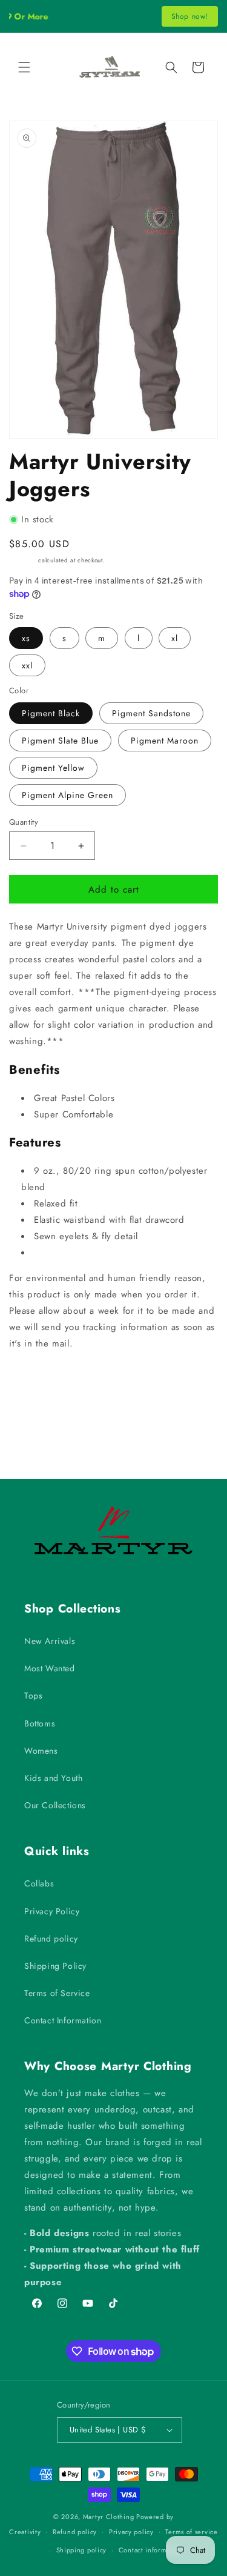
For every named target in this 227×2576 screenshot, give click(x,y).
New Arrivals (50, 1641)
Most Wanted (50, 1668)
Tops (33, 1696)
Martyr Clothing (109, 2517)
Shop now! (190, 16)
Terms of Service (57, 1993)
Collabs (39, 1883)
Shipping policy (82, 2550)
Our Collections (55, 1805)
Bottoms (40, 1723)
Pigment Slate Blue (60, 741)
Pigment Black (51, 713)
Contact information (151, 2550)
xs (26, 638)
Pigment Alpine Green (67, 795)
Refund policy (51, 1939)
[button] (24, 67)
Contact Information (63, 2020)
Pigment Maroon (165, 741)
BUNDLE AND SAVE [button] (61, 1380)
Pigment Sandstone (151, 713)
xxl (27, 665)
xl (175, 638)
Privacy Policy (52, 1911)
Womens (41, 1751)
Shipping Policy (55, 1966)
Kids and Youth (53, 1778)
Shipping (23, 560)
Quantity (24, 822)
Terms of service (191, 2532)
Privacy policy (131, 2532)
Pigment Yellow (53, 768)
